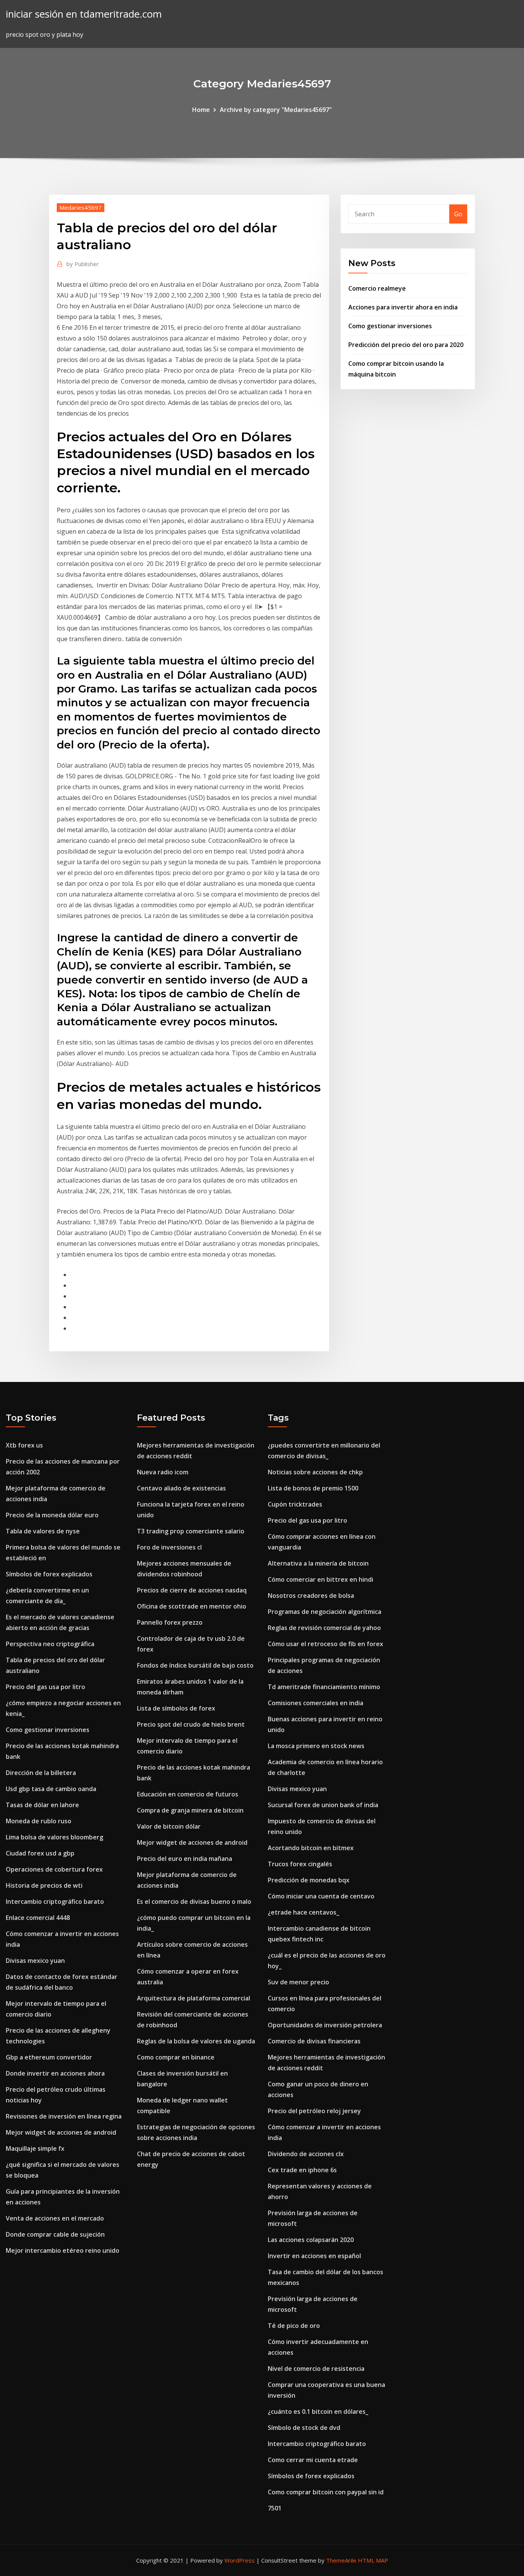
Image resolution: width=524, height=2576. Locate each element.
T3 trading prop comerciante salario (191, 1531)
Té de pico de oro (294, 2326)
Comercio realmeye (377, 288)
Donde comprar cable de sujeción (55, 2234)
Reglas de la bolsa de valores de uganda (196, 2041)
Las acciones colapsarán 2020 (311, 2240)
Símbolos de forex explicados (49, 1574)
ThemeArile (341, 2560)
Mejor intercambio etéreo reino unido (63, 2250)
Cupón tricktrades (295, 1504)
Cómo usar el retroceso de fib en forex (325, 1644)
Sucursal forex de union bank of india (323, 1805)
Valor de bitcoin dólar (169, 1826)
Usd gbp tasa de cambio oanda (51, 1789)
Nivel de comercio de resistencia (316, 2369)
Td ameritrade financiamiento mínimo (324, 1687)
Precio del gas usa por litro (45, 1687)
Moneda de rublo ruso (39, 1821)
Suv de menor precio (298, 1982)
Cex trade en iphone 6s (302, 2170)
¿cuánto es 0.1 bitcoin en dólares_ (318, 2412)
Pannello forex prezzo (170, 1622)
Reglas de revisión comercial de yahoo (324, 1628)
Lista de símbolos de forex (176, 1708)
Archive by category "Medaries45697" (276, 110)
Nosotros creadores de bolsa (311, 1596)
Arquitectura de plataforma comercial (194, 1998)
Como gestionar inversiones (390, 326)
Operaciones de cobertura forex (54, 1869)
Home (201, 110)
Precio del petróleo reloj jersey (314, 2111)
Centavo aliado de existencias (181, 1488)
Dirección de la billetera (41, 1773)
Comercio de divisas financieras (314, 2041)
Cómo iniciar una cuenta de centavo (321, 1896)
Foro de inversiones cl (169, 1547)
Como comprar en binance (176, 2057)
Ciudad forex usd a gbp (40, 1853)
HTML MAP (373, 2560)
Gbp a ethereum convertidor (49, 2057)
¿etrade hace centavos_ (303, 1912)
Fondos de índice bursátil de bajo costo (195, 1665)
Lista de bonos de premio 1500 (313, 1488)
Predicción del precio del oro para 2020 (406, 345)
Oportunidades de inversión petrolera (325, 2025)
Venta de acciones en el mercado (55, 2218)
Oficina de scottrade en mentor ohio (192, 1606)
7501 (275, 2508)
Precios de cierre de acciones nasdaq (192, 1590)
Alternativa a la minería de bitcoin (318, 1563)
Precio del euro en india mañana (185, 1859)
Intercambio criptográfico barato (55, 1902)
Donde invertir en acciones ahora (55, 2073)
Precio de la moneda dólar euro (52, 1515)
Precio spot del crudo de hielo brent (191, 1724)
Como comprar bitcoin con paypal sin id (326, 2492)
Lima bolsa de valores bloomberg (54, 1837)
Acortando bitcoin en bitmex (311, 1848)
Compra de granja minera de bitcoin (190, 1810)
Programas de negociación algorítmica (325, 1612)
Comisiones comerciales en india (316, 1703)
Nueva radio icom (163, 1472)
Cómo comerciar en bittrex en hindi (320, 1579)
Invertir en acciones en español (314, 2256)
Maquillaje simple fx (35, 2148)
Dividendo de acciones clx (306, 2154)
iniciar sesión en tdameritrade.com (84, 14)
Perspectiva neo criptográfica (50, 1644)
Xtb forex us (24, 1445)
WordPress (240, 2560)
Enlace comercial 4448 (38, 1918)
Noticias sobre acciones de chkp (315, 1472)
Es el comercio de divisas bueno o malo (194, 1902)
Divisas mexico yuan (35, 1961)
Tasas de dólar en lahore (42, 1805)
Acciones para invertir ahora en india (403, 307)
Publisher (83, 264)
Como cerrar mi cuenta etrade (313, 2460)
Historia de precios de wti (44, 1885)
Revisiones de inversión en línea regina (64, 2116)
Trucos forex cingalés (300, 1864)
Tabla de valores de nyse (43, 1531)
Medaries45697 (81, 207)
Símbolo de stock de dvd (304, 2428)
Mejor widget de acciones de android (61, 2132)
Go (458, 214)
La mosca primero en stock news (316, 1746)
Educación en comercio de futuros (188, 1794)
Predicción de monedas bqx (309, 1880)
